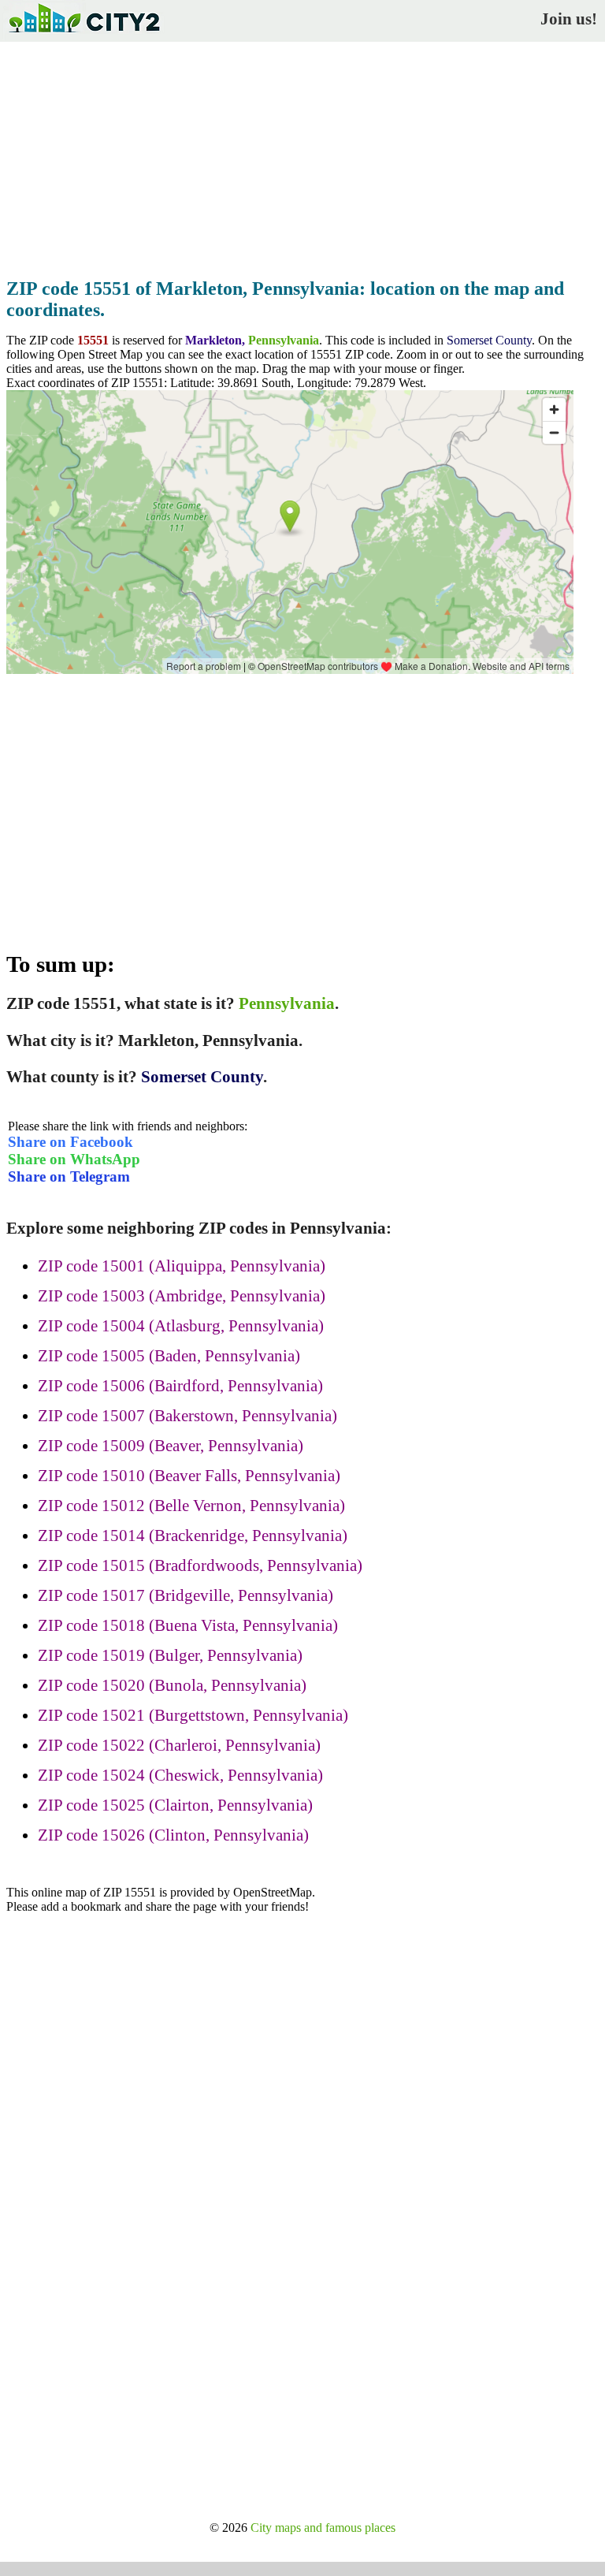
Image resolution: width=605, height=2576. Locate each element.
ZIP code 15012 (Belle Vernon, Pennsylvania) (191, 1506)
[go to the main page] (84, 36)
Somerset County (489, 340)
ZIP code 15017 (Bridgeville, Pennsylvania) (186, 1595)
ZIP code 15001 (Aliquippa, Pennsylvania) (182, 1266)
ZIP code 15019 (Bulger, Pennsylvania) (170, 1655)
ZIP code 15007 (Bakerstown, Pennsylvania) (187, 1416)
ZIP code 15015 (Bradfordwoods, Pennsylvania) (200, 1565)
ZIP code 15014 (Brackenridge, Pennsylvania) (193, 1536)
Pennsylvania (284, 340)
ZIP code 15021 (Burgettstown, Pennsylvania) (193, 1715)
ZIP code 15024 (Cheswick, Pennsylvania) (180, 1775)
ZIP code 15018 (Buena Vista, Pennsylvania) (188, 1625)
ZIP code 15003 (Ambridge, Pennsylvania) (182, 1296)
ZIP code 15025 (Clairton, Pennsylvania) (175, 1805)
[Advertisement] (302, 155)
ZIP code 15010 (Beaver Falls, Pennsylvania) (189, 1476)
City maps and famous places (323, 2528)
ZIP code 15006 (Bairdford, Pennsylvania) (180, 1386)
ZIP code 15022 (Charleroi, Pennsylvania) (179, 1745)
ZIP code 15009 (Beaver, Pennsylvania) (171, 1446)
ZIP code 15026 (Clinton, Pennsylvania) (173, 1835)
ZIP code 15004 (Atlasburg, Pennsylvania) (181, 1326)
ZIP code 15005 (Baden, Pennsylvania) (169, 1356)
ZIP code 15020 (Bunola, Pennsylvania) (172, 1685)
